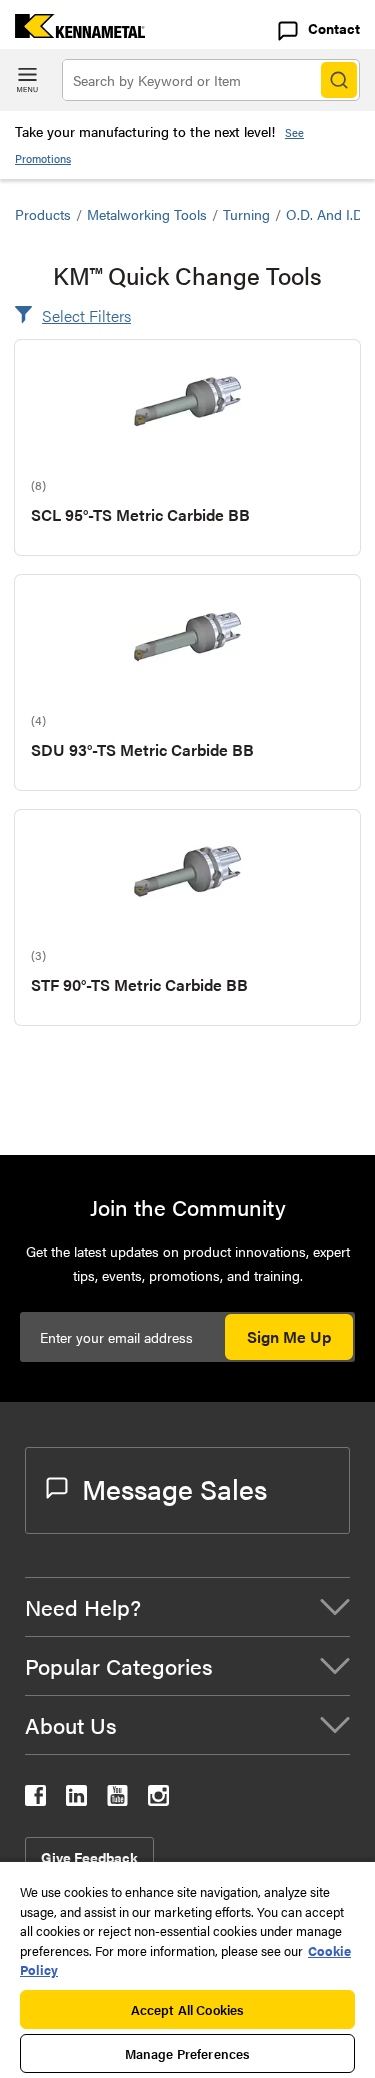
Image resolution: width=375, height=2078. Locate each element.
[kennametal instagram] (158, 1799)
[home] (72, 31)
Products (43, 214)
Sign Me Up (289, 1336)
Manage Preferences (187, 2053)
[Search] (339, 80)
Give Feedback (89, 1857)
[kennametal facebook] (35, 1799)
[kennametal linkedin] (76, 1799)
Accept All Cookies (187, 2009)
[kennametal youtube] (117, 1799)
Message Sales (174, 1488)
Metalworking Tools (147, 214)
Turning (246, 214)
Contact (334, 28)
